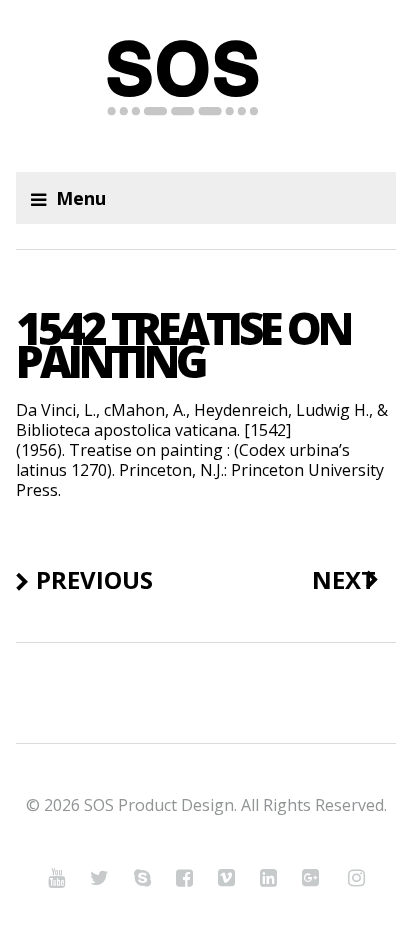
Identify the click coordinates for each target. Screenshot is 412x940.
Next (344, 580)
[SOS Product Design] (205, 86)
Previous (94, 580)
